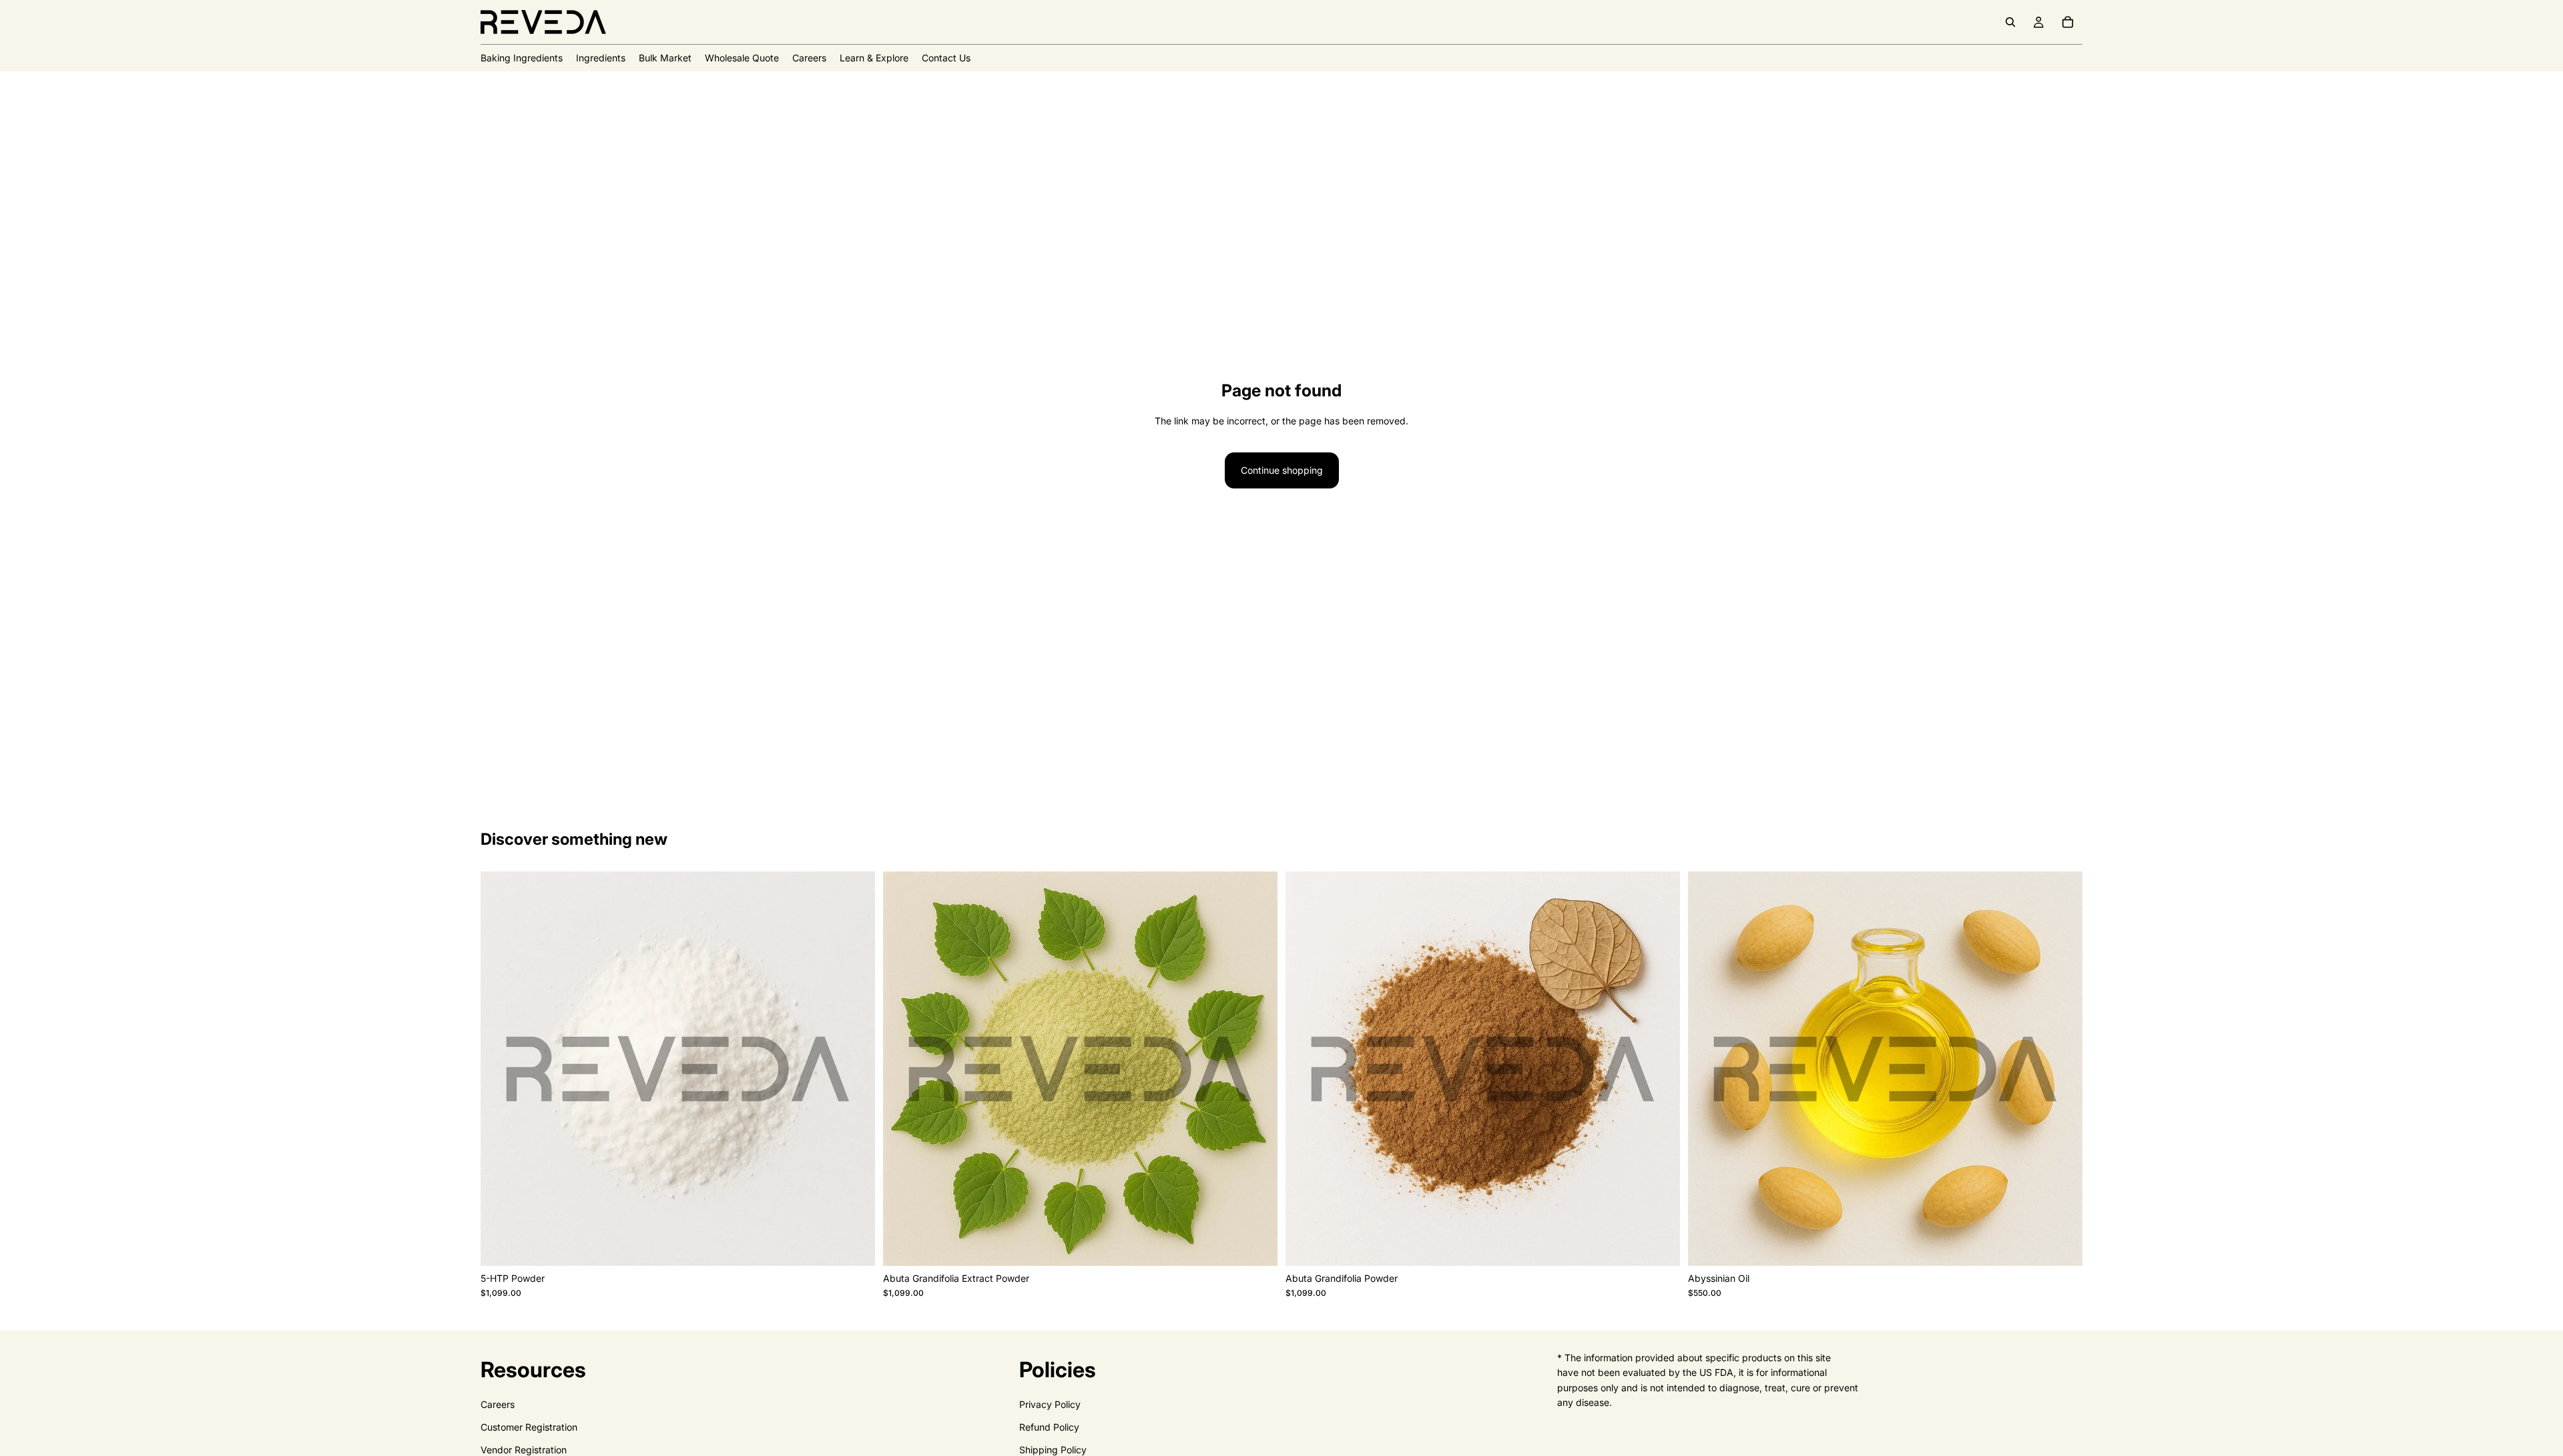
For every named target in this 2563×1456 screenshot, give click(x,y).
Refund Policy (1049, 1427)
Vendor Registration (524, 1450)
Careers (498, 1404)
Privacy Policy (1050, 1404)
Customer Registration (529, 1427)
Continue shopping (1282, 470)
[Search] (2010, 22)
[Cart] (2068, 22)
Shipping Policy (1053, 1450)
